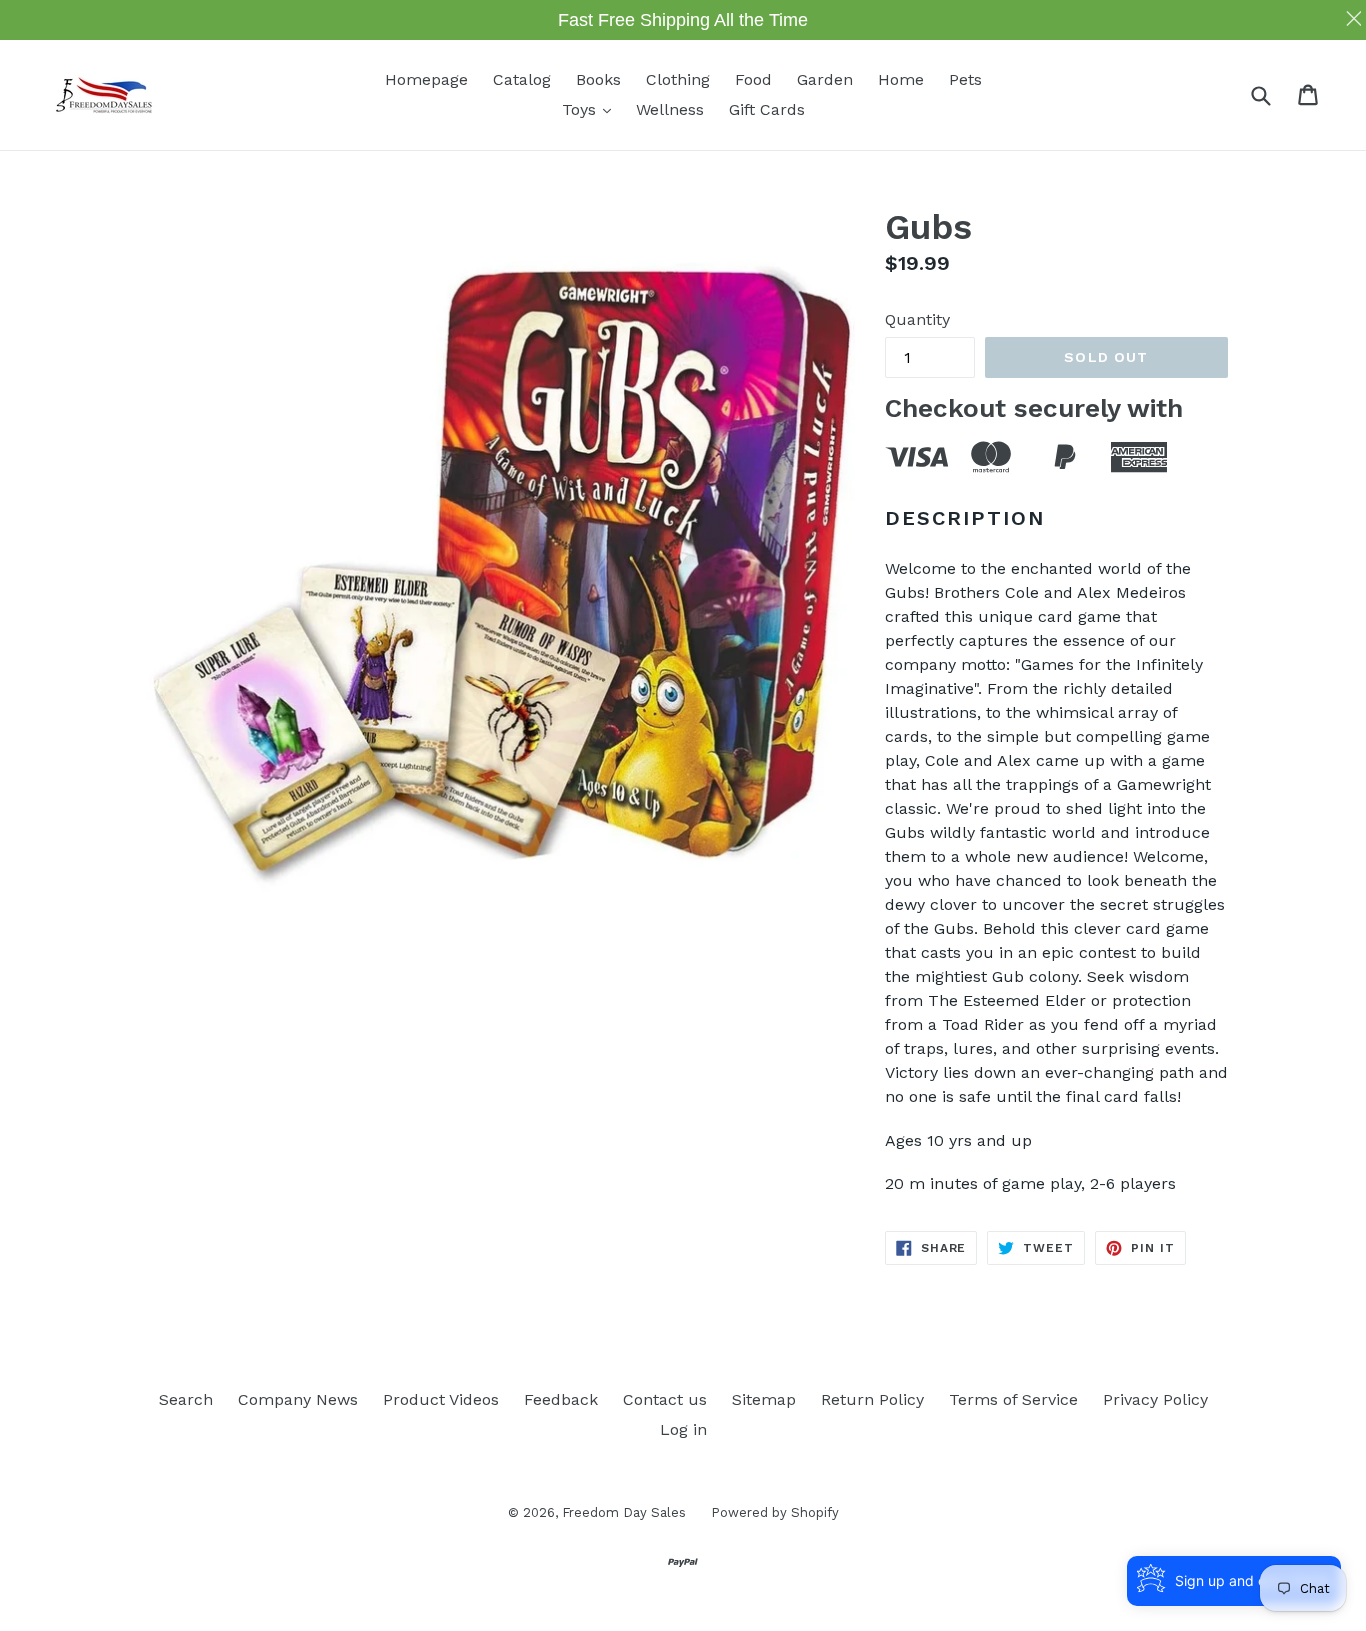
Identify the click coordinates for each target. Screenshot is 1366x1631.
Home (901, 79)
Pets (965, 79)
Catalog (522, 79)
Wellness (670, 109)
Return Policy (872, 1399)
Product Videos (441, 1399)
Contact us (665, 1399)
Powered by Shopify (775, 1512)
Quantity (917, 319)
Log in (683, 1429)
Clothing (678, 79)
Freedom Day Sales (624, 1512)
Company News (298, 1399)
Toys (591, 109)
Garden (825, 79)
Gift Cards (767, 109)
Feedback (561, 1399)
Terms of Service (1013, 1399)
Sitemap (764, 1399)
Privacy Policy (1155, 1399)
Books (598, 79)
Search (186, 1399)
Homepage (426, 79)
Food (753, 79)
